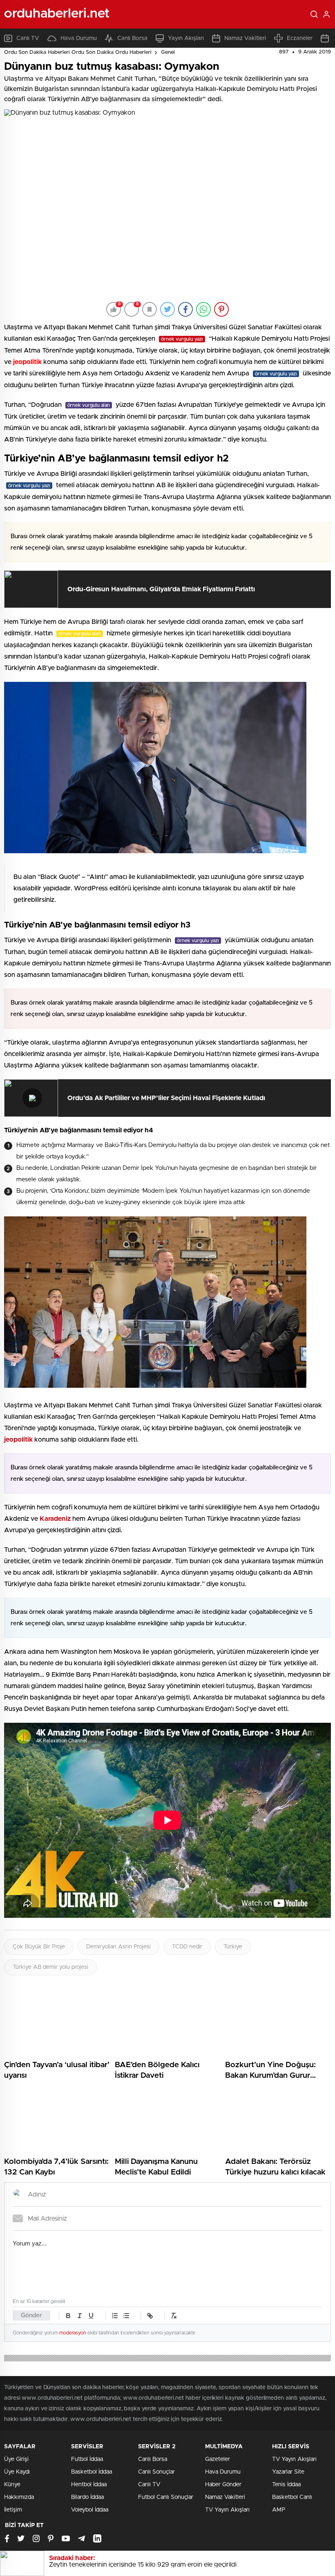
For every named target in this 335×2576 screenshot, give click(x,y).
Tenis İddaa (286, 2485)
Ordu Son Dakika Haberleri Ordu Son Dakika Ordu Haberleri (78, 52)
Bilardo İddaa (87, 2497)
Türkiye (233, 1947)
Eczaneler (300, 38)
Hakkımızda (19, 2497)
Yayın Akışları (186, 38)
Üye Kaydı (17, 2472)
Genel (168, 52)
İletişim (13, 2510)
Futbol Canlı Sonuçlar (166, 2497)
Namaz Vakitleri (245, 38)
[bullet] (126, 2316)
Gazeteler (218, 2459)
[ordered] (115, 2316)
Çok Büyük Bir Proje (39, 1947)
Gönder (31, 2315)
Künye (12, 2485)
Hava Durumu (79, 38)
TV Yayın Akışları (227, 2510)
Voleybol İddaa (90, 2510)
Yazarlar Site (288, 2472)
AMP (279, 2510)
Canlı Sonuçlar (156, 2472)
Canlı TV (28, 38)
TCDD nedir (187, 1947)
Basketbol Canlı (292, 2497)
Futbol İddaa (87, 2459)
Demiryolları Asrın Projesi (118, 1947)
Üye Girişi (16, 2459)
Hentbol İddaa (89, 2485)
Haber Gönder (223, 2485)
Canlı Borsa (132, 38)
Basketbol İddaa (92, 2472)
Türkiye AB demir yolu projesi (50, 1967)
